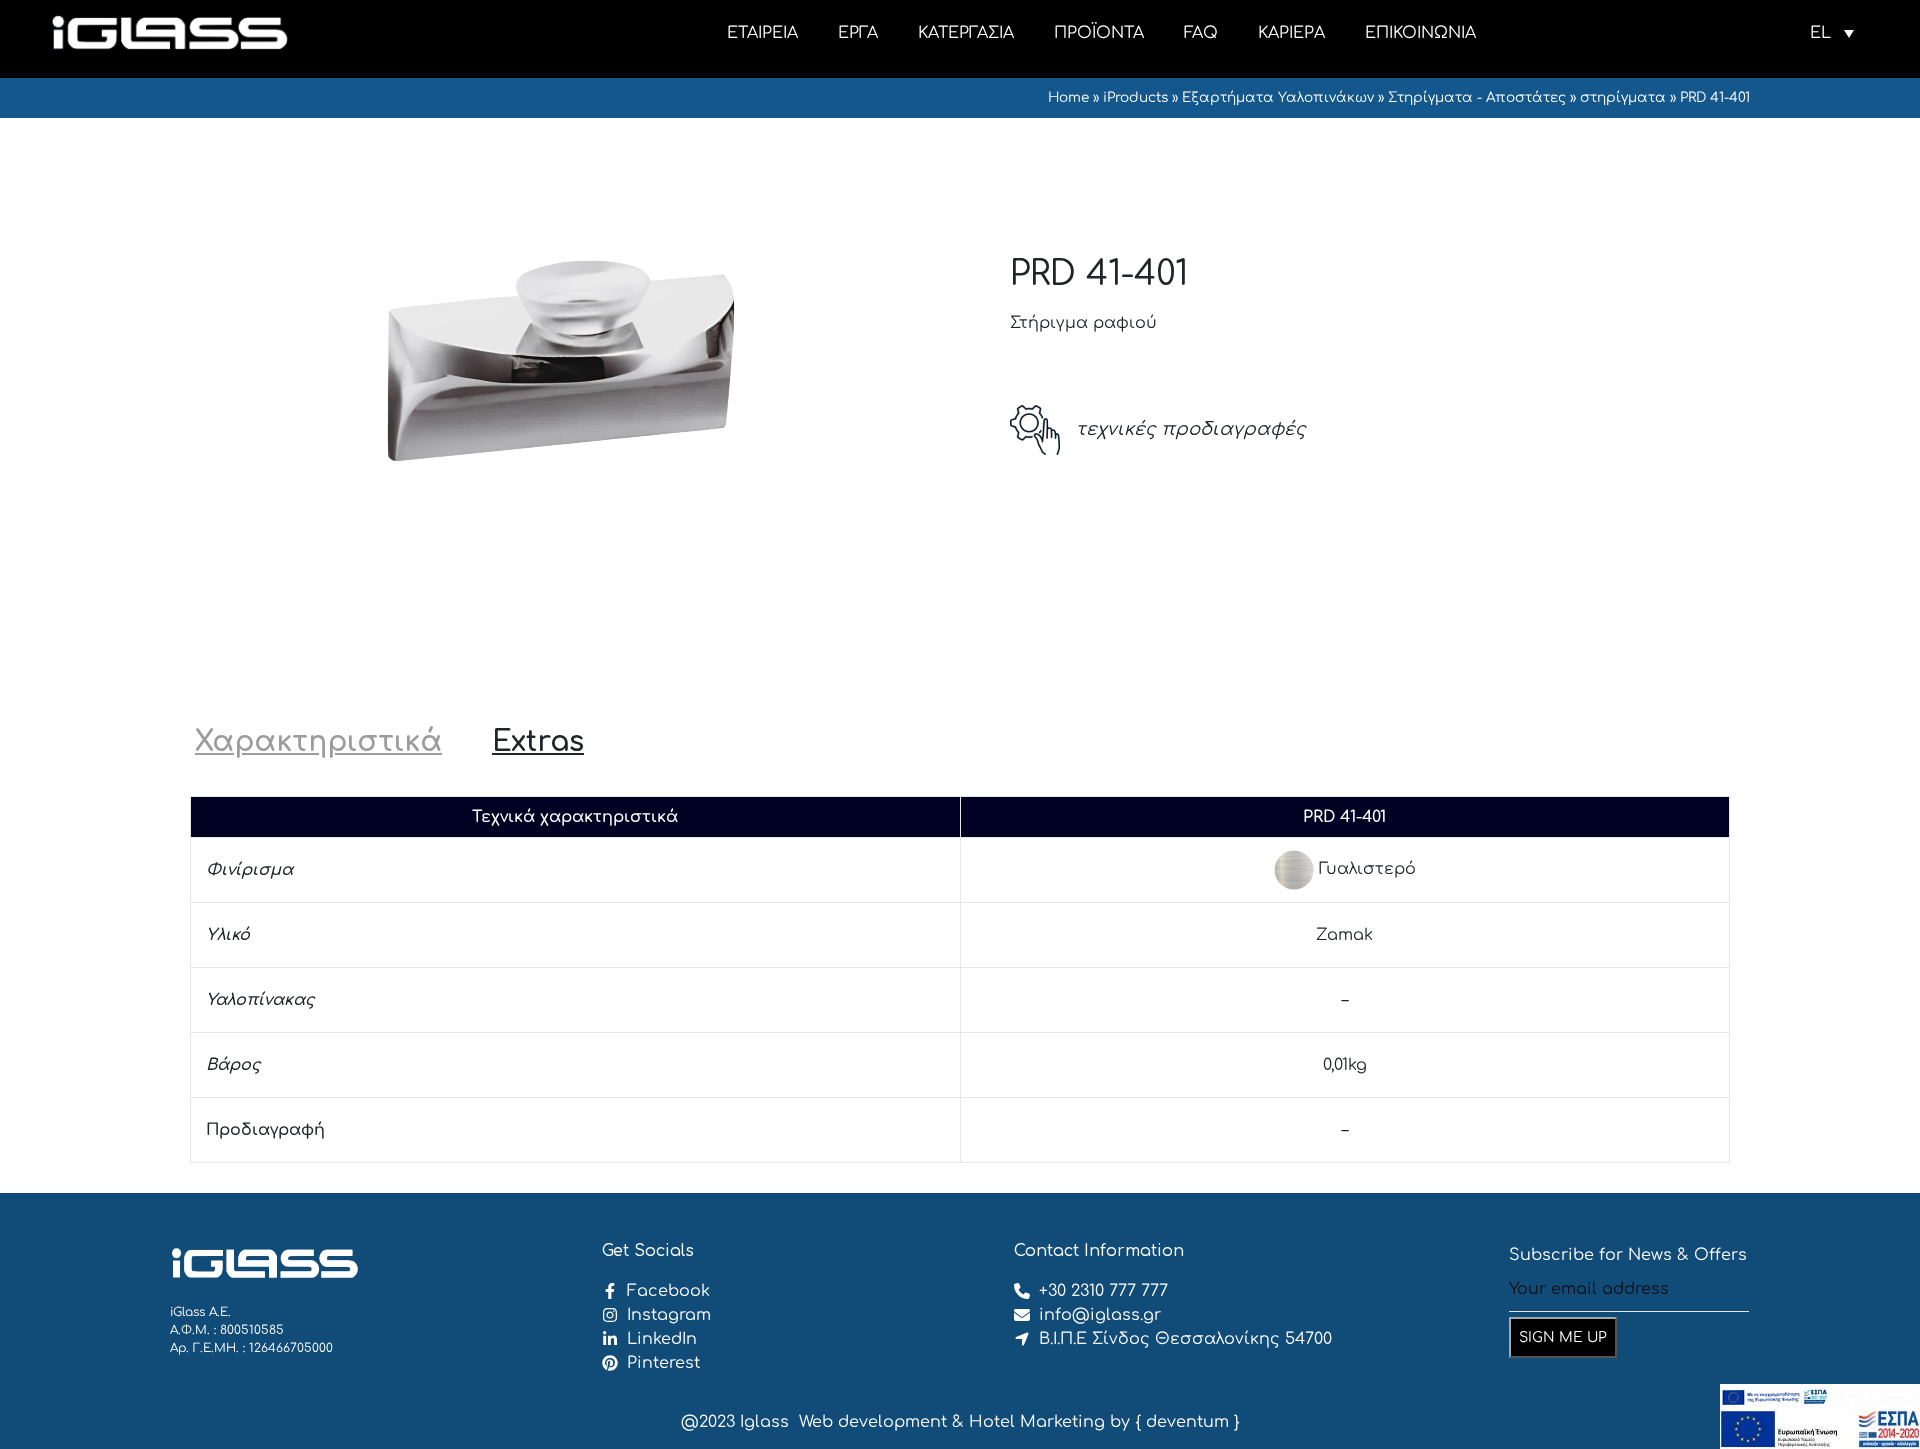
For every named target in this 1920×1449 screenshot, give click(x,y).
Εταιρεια (762, 33)
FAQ (1201, 33)
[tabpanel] (960, 979)
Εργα (858, 33)
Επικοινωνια (1420, 33)
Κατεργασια (966, 33)
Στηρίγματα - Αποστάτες (1477, 97)
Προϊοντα (1099, 33)
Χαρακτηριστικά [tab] (318, 742)
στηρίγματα (1623, 97)
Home (1068, 97)
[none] (1831, 32)
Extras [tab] (538, 742)
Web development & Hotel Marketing (952, 1422)
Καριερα (1291, 33)
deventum (1187, 1422)
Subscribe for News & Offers (1628, 1255)
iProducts (1135, 97)
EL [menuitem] (1820, 33)
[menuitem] (1831, 32)
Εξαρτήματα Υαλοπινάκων (1278, 97)
